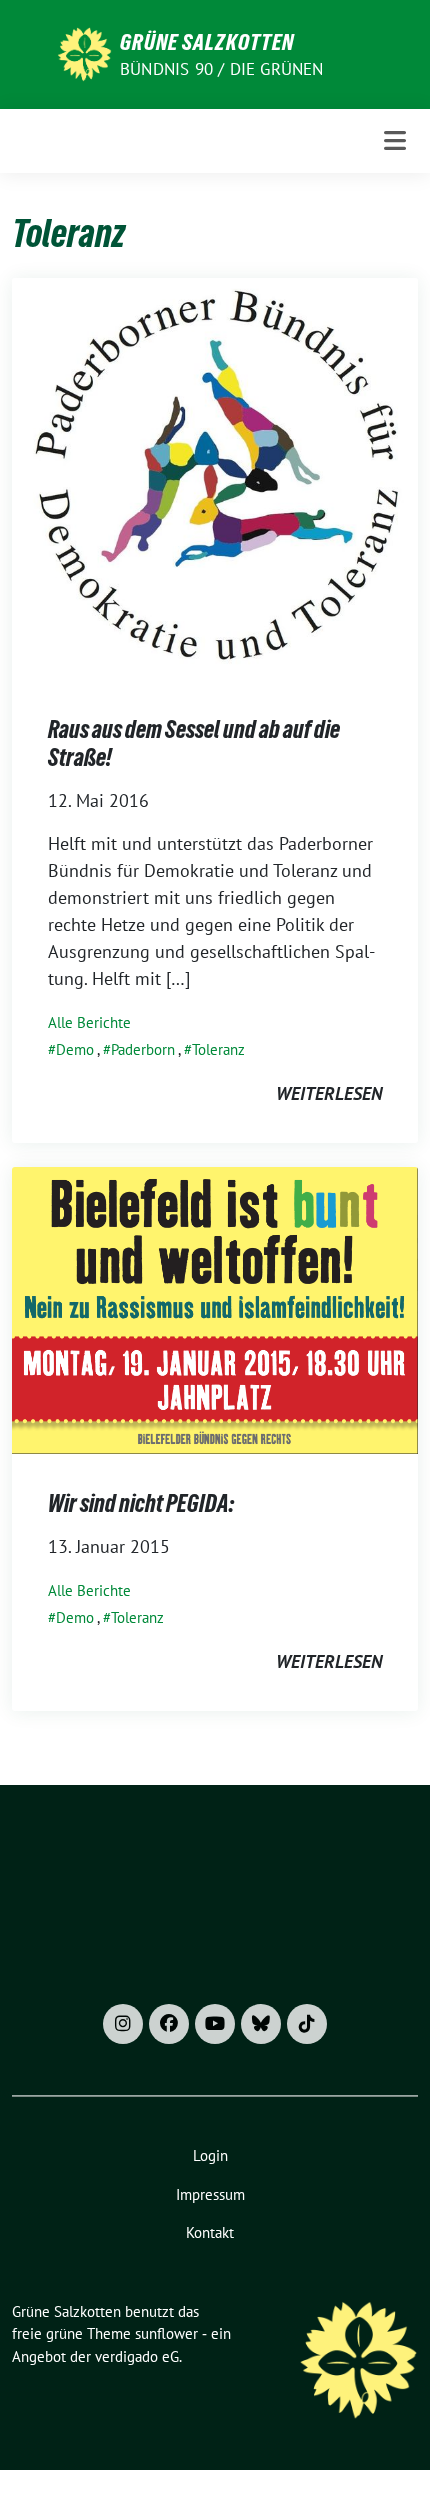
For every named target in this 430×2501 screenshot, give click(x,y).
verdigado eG (137, 2356)
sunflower (166, 2333)
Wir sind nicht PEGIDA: (141, 1503)
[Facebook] (169, 2024)
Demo (75, 1049)
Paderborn (143, 1049)
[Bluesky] (261, 2024)
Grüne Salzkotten (207, 42)
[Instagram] (123, 2024)
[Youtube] (215, 2024)
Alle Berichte (89, 1022)
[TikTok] (307, 2024)
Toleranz (218, 1049)
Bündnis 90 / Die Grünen (222, 69)
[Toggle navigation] (395, 140)
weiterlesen (329, 1093)
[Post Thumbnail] (215, 477)
